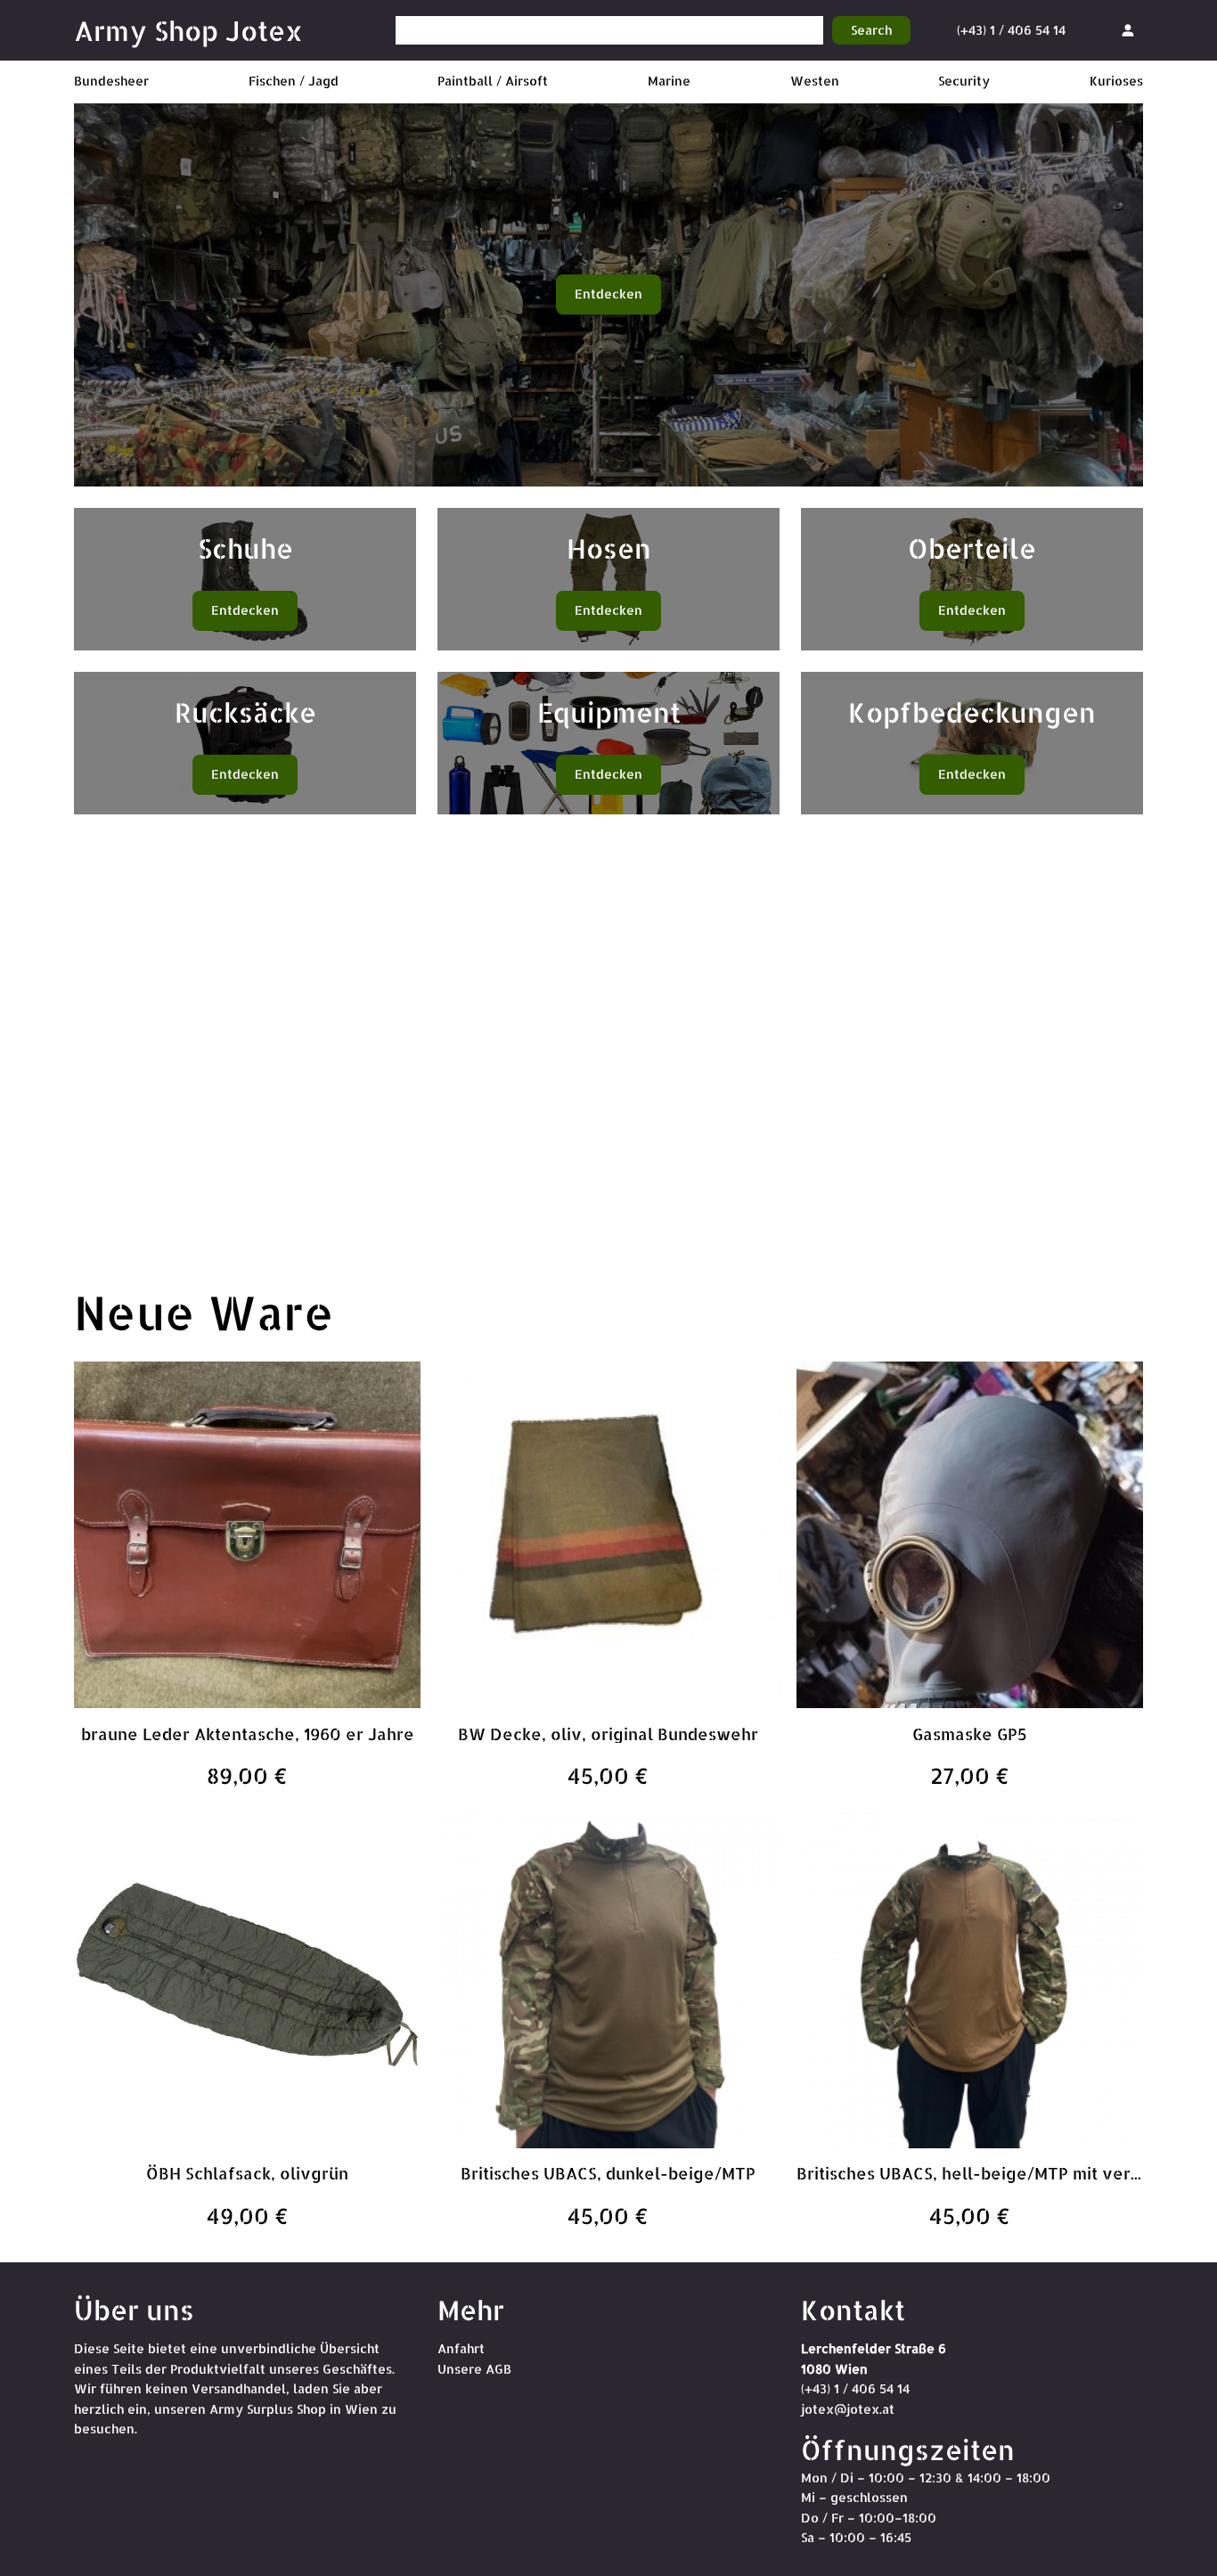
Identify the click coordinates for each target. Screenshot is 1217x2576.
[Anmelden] (1127, 30)
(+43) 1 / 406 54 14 (1011, 30)
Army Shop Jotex (188, 30)
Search (871, 30)
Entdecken (608, 294)
